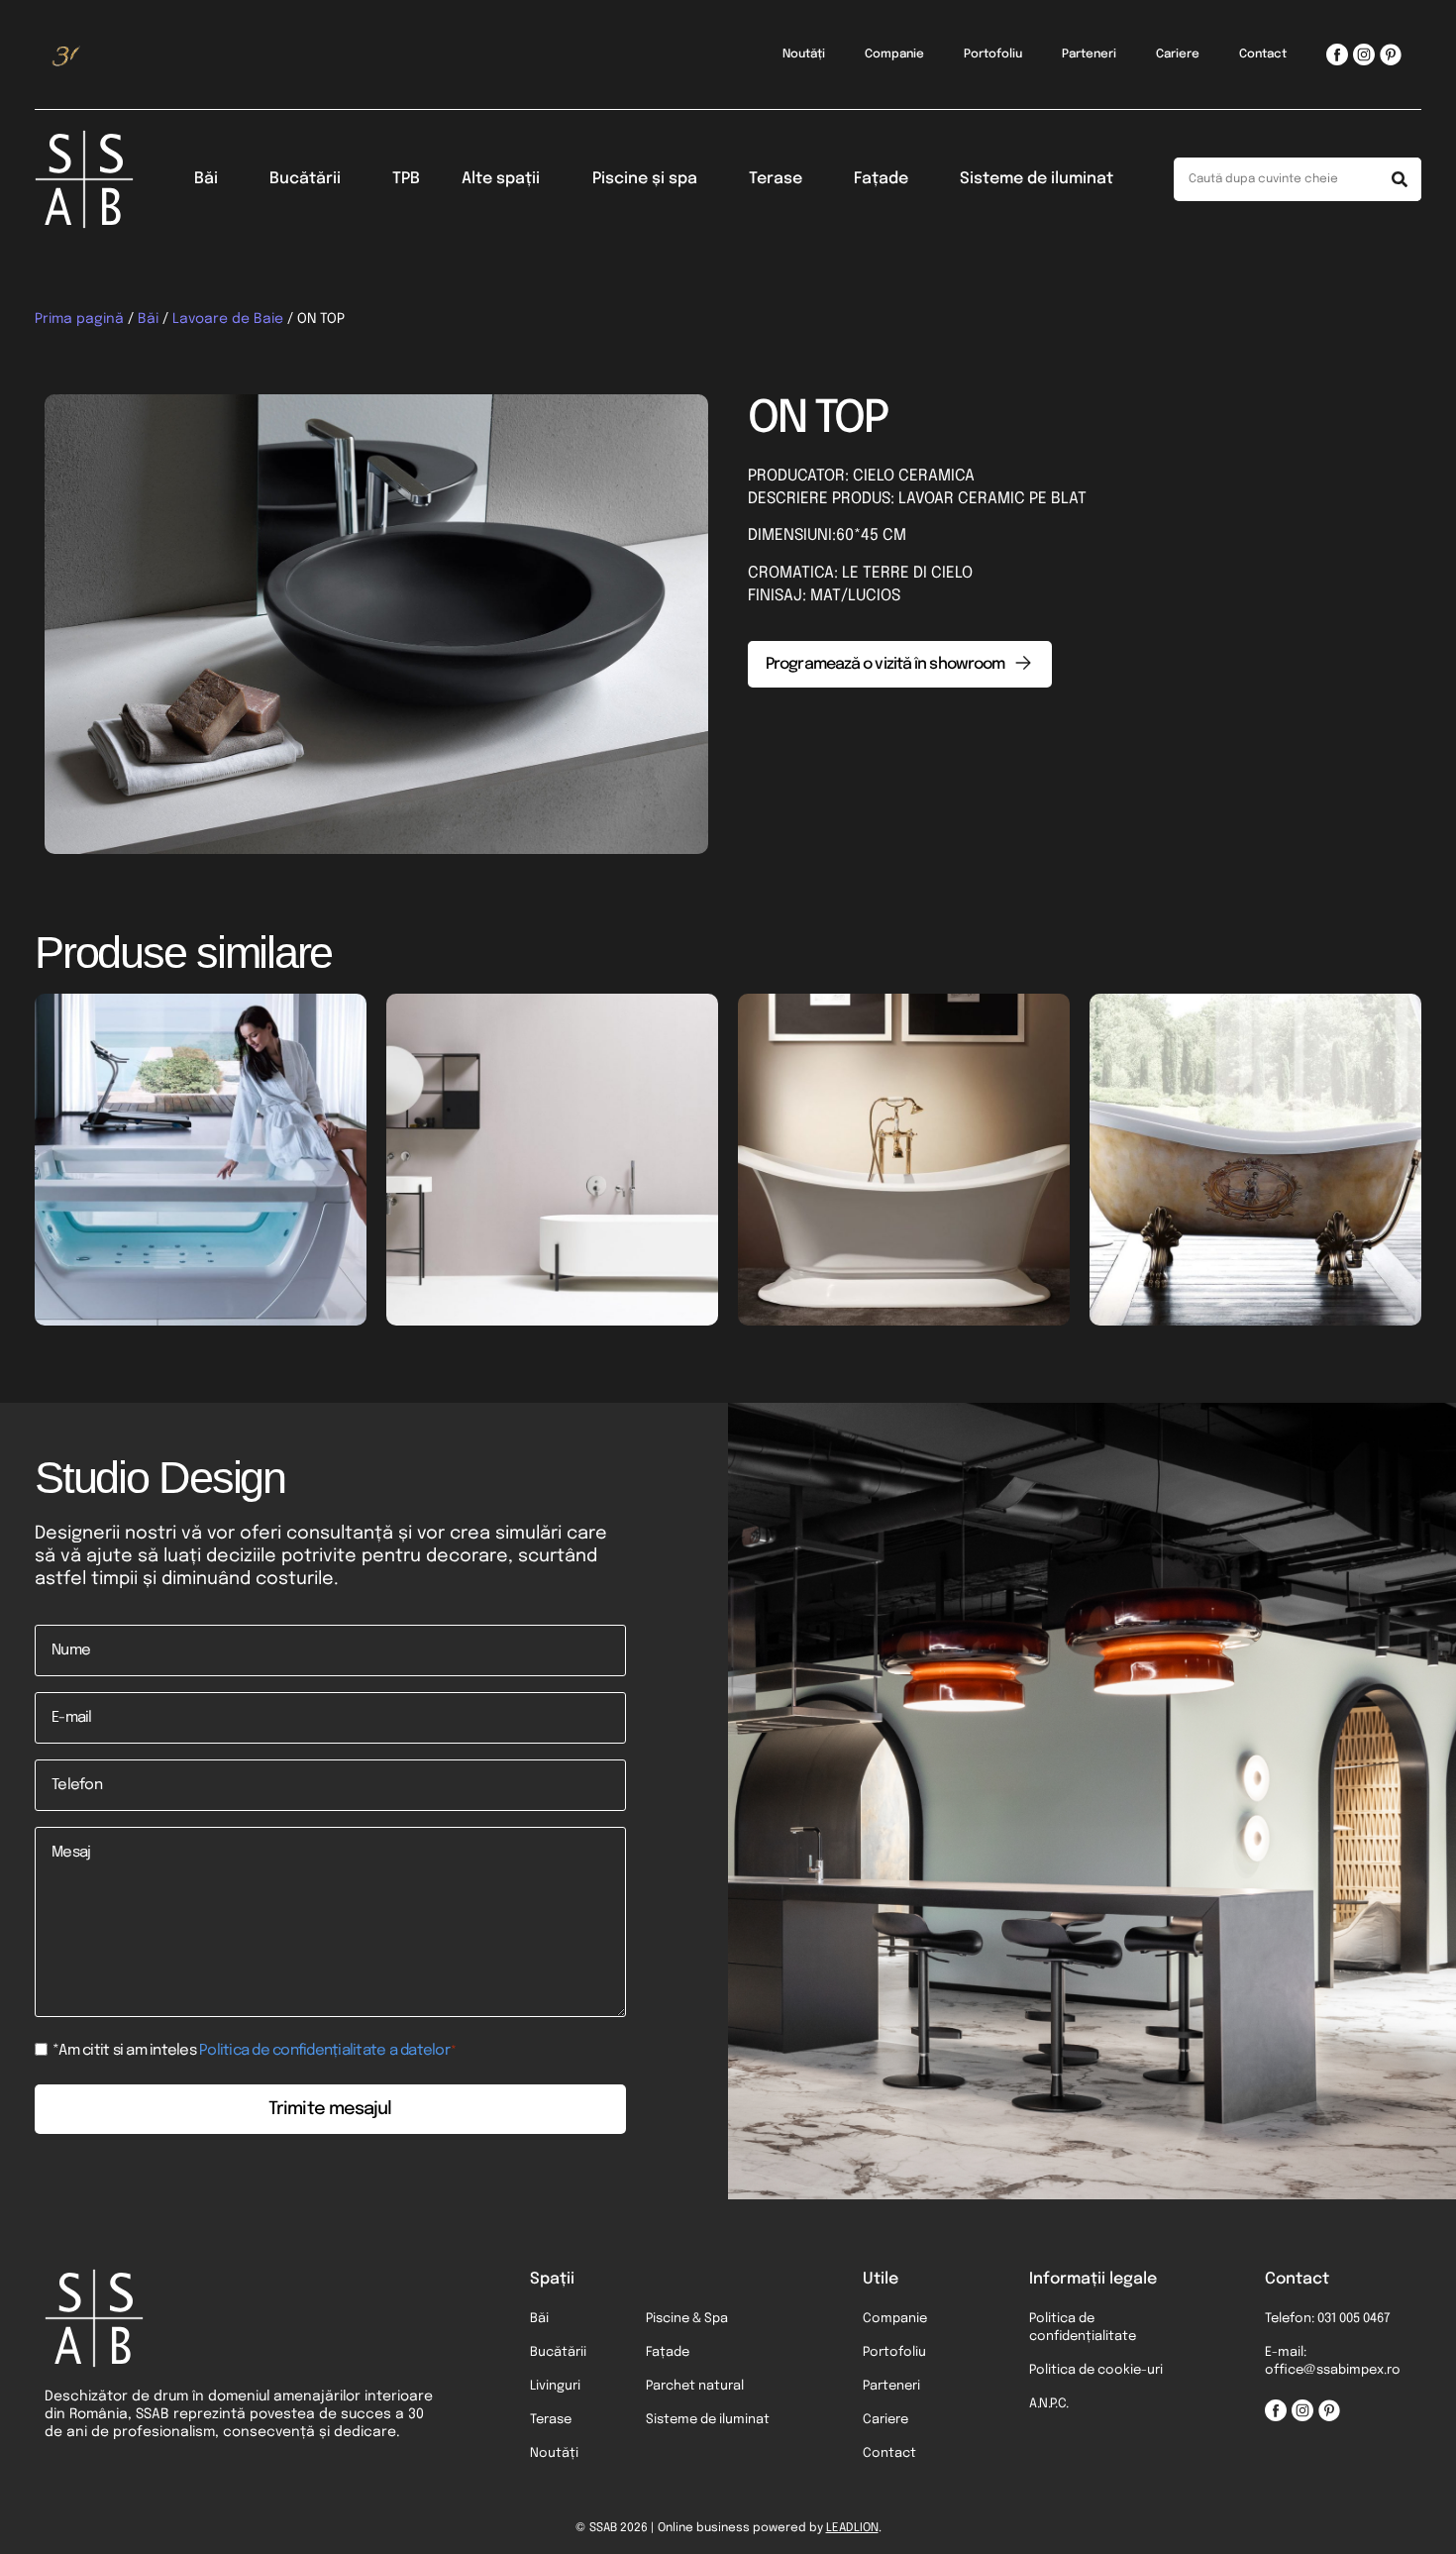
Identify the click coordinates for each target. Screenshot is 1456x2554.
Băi (206, 179)
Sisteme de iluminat (1037, 179)
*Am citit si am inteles (255, 2051)
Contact (1263, 54)
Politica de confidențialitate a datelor (324, 2051)
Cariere (1178, 54)
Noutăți (804, 54)
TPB (406, 179)
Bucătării (305, 179)
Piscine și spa (645, 179)
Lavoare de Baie (228, 319)
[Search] (1400, 179)
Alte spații (501, 179)
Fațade (881, 179)
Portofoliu (993, 54)
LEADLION (852, 2528)
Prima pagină (79, 319)
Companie (894, 54)
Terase (776, 179)
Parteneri (1089, 54)
